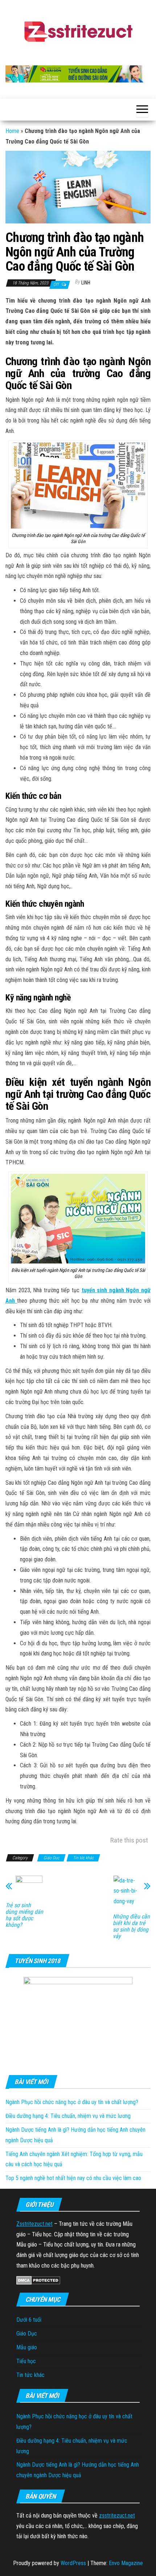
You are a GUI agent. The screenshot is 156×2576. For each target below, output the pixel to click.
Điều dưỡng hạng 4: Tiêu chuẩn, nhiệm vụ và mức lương (68, 2116)
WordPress (73, 2563)
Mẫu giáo (27, 2347)
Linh (86, 283)
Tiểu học (26, 2361)
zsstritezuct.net (117, 2516)
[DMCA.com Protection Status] (38, 2280)
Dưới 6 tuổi (29, 2320)
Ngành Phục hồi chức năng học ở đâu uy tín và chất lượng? (72, 2102)
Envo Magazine (126, 2563)
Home (12, 131)
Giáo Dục (51, 1858)
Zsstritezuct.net (34, 2224)
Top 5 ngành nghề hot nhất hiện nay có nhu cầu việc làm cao (73, 2178)
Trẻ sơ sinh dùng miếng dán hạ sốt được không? (24, 1915)
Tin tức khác (83, 1858)
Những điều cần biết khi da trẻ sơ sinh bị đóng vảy (131, 1926)
